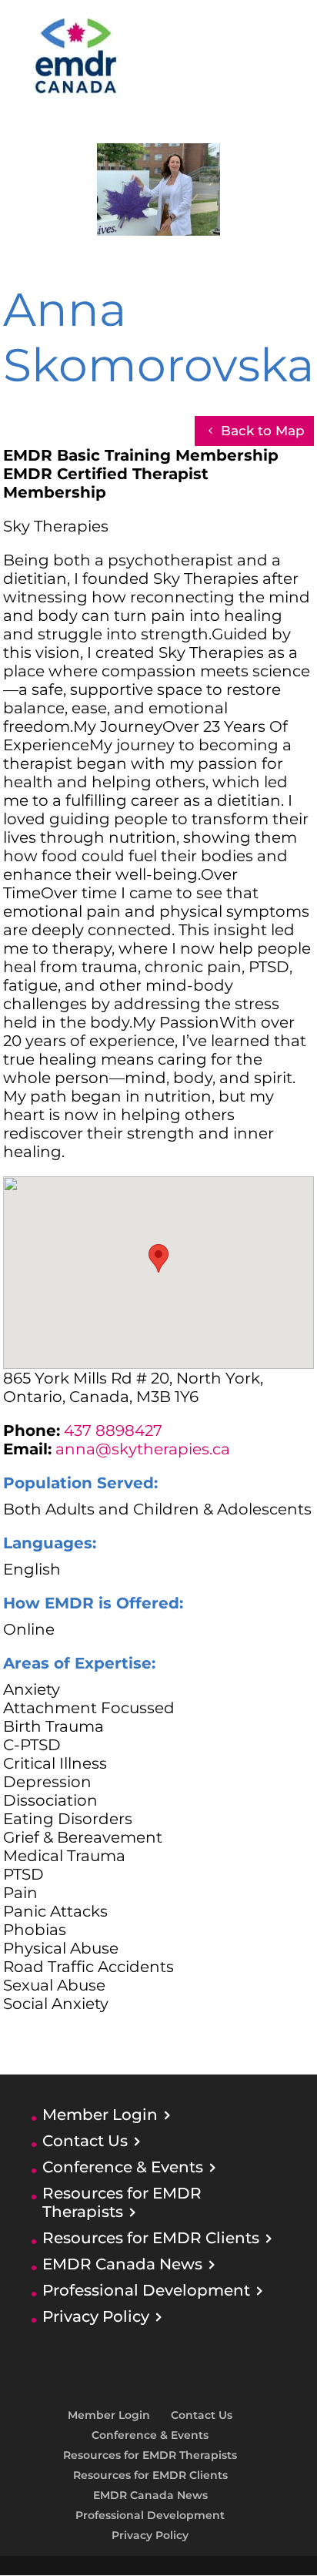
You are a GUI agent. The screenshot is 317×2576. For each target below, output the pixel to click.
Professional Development (146, 2290)
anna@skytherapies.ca (143, 1449)
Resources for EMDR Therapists (122, 2202)
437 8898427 (113, 1431)
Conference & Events (123, 2167)
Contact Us (85, 2141)
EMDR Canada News (122, 2264)
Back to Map (263, 431)
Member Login (100, 2115)
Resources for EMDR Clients (151, 2238)
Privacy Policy (96, 2316)
